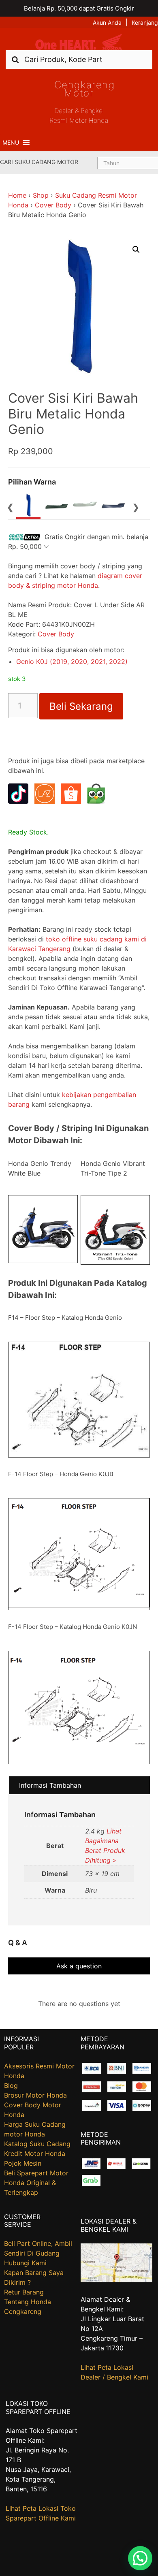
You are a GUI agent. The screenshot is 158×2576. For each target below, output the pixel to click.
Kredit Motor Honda (35, 2153)
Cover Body (53, 205)
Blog (11, 2085)
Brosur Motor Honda (35, 2095)
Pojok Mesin (23, 2163)
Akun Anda (107, 22)
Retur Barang (24, 2292)
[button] (11, 143)
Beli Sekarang (81, 706)
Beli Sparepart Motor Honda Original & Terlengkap (36, 2183)
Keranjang (145, 22)
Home (17, 195)
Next (136, 506)
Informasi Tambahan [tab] (50, 1785)
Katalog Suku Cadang (37, 2144)
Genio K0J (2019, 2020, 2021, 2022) (72, 662)
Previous (10, 506)
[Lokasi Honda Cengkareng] (117, 2280)
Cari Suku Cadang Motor (39, 162)
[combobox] (79, 59)
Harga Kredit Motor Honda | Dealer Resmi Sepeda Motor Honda (79, 42)
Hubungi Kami (25, 2263)
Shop (41, 195)
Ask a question (79, 1966)
